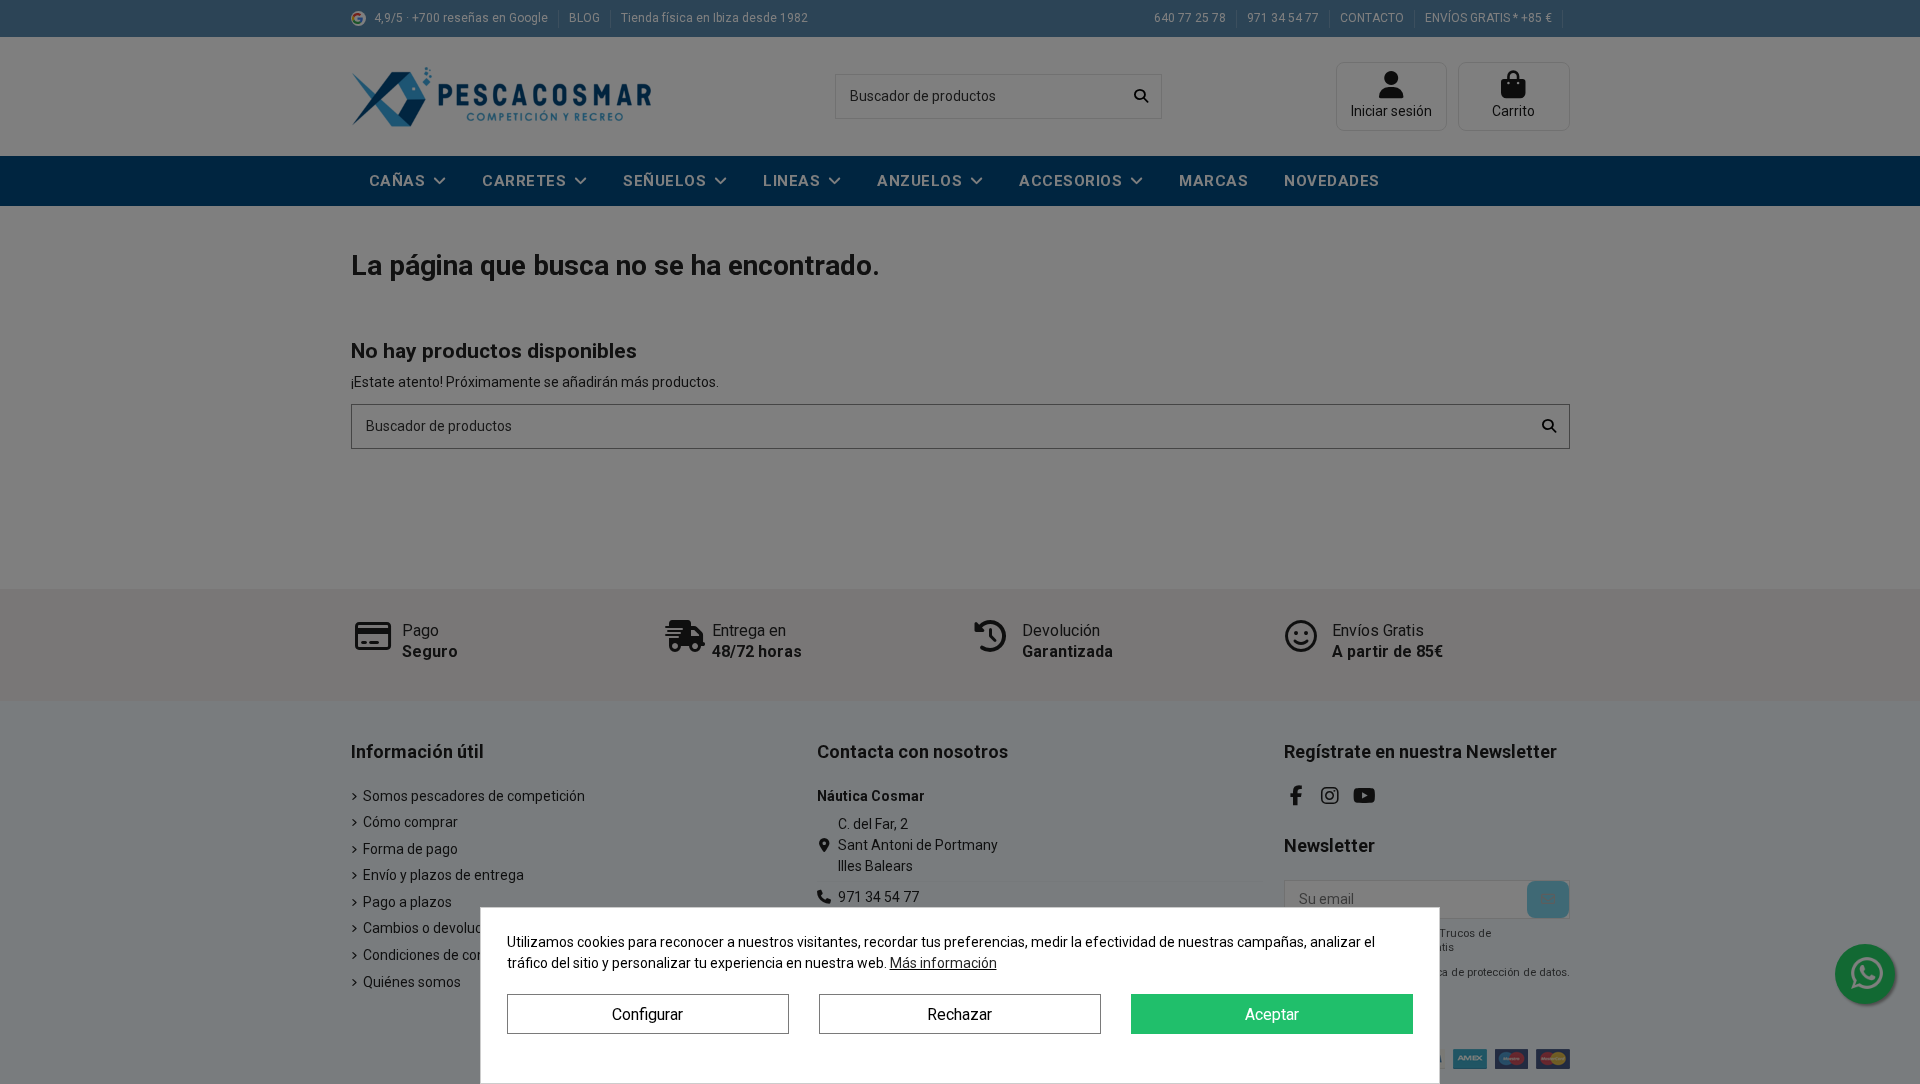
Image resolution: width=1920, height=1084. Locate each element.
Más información (943, 963)
